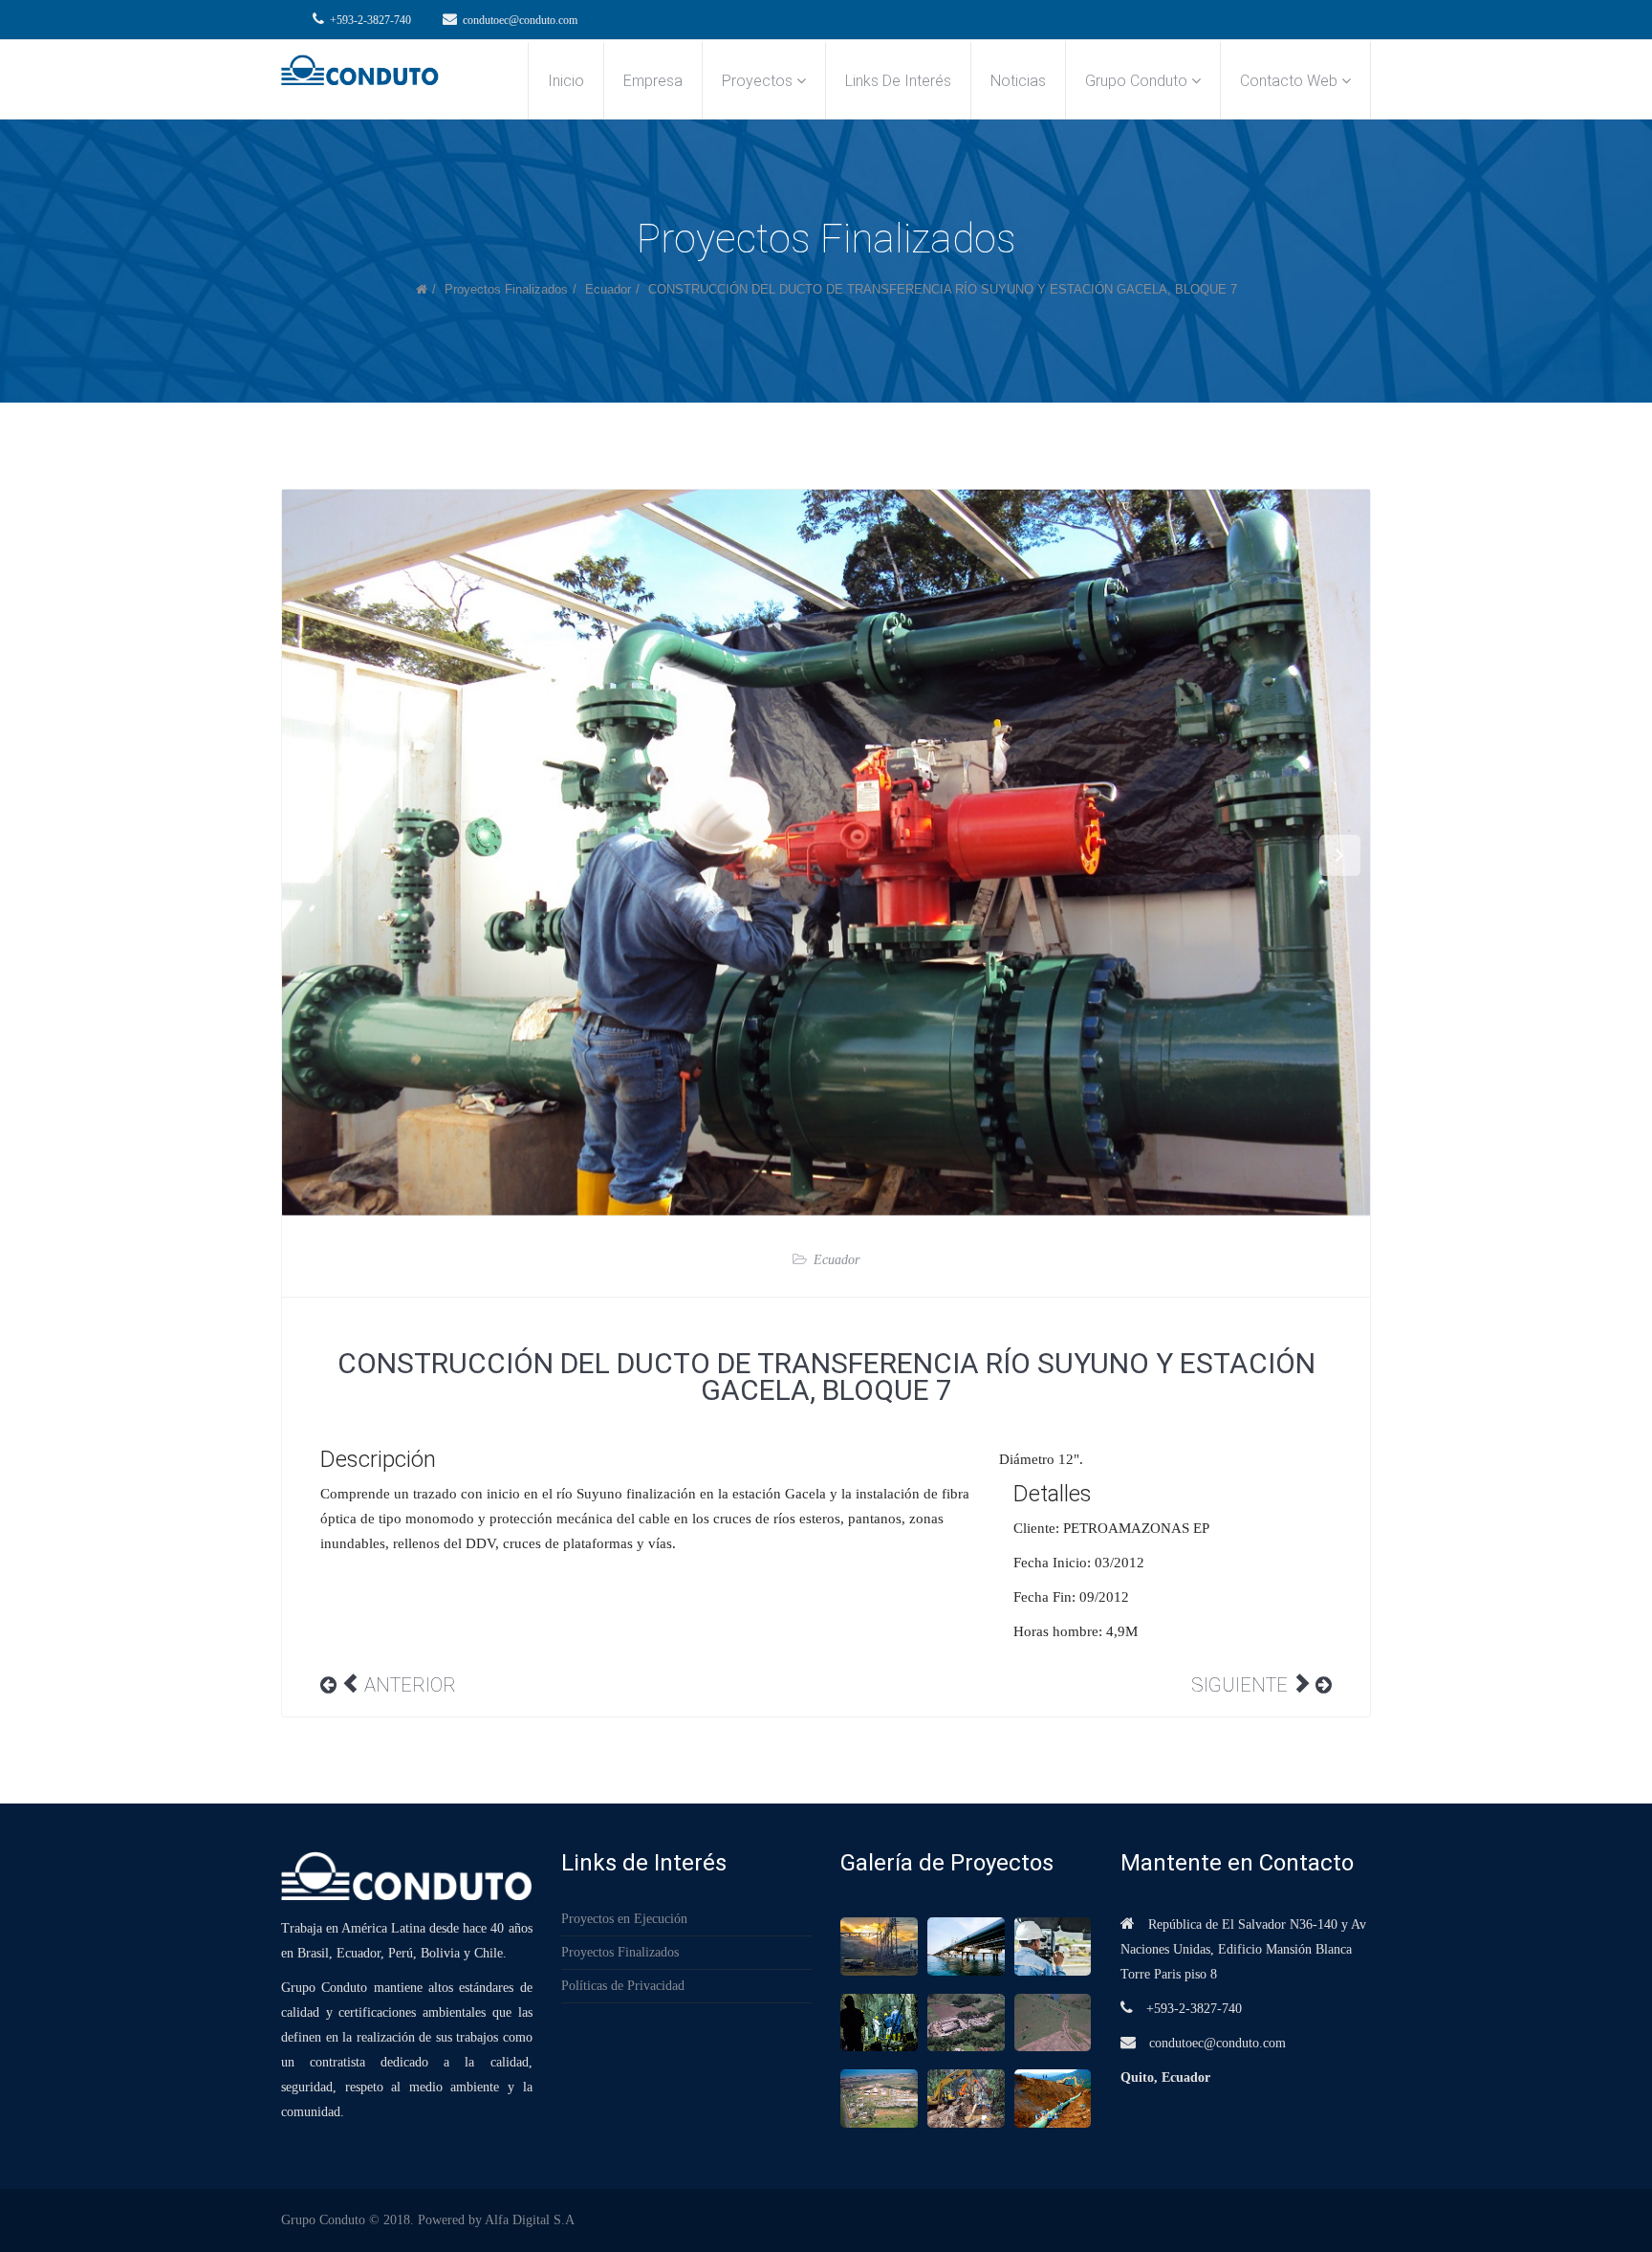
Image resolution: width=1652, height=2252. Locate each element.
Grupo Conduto (1136, 81)
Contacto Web (1289, 81)
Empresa (653, 81)
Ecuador (608, 289)
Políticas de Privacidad (623, 1986)
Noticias (1018, 81)
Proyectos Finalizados (506, 289)
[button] (312, 855)
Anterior (410, 1685)
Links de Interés (898, 81)
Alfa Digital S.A (530, 2220)
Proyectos (757, 81)
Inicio (566, 81)
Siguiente (1239, 1685)
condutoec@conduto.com (520, 20)
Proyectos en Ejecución (624, 1919)
